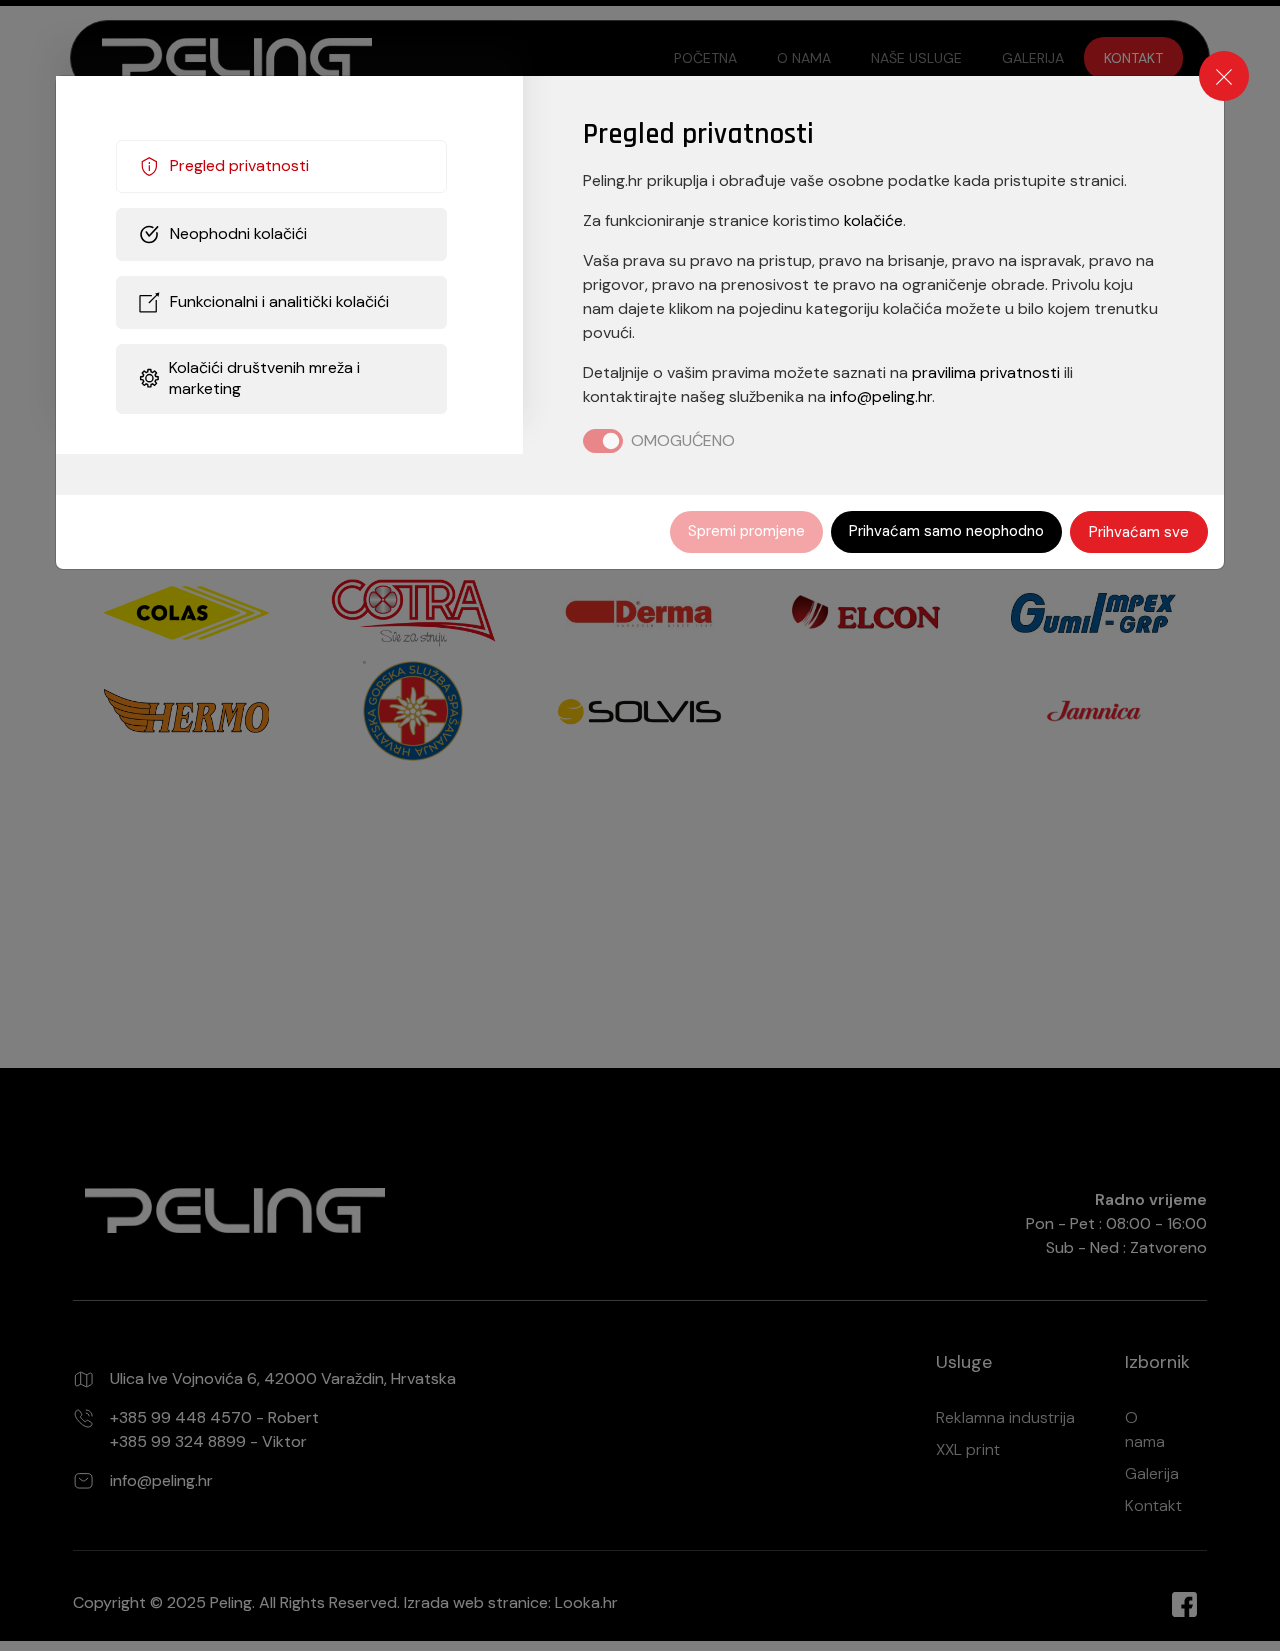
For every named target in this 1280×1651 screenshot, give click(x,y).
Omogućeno (683, 440)
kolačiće (873, 220)
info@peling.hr (881, 396)
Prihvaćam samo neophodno (946, 531)
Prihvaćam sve (1139, 532)
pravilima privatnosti (986, 372)
